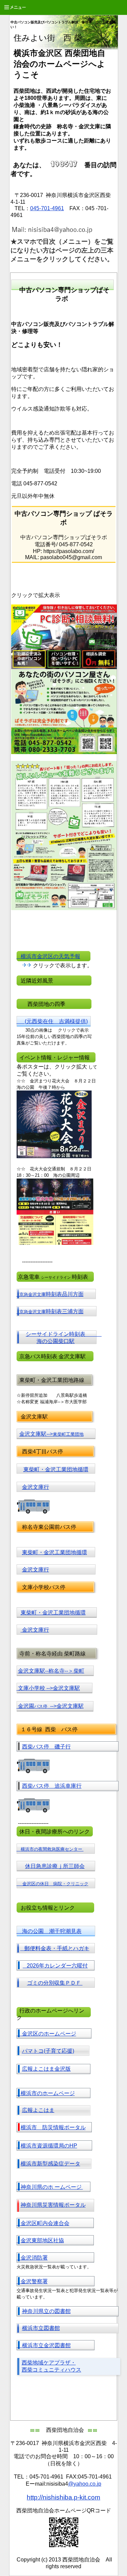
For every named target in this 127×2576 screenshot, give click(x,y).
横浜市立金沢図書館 (46, 2345)
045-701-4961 (47, 208)
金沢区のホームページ (46, 2034)
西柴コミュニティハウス (51, 2370)
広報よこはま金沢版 (46, 2069)
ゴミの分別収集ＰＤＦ (55, 1983)
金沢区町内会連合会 (43, 2223)
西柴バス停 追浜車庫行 (52, 1786)
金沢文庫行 (36, 1487)
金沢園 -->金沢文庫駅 (51, 1706)
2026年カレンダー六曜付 (55, 1966)
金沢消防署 (32, 2258)
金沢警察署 (32, 2281)
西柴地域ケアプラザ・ (49, 2363)
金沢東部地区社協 (42, 2240)
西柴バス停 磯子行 (46, 1747)
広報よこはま (38, 2110)
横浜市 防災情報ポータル (53, 2127)
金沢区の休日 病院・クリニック (55, 1884)
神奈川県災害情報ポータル (53, 2205)
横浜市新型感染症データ (50, 2164)
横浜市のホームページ (46, 2093)
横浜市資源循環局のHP (49, 2146)
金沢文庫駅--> (51, 1434)
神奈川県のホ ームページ (50, 2187)
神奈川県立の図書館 (46, 2311)
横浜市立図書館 (41, 2328)
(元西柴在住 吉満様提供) (52, 1021)
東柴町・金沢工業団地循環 (56, 1469)
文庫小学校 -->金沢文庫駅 (49, 1688)
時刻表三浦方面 (51, 1311)
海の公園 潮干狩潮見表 (49, 1931)
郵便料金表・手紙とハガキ (55, 1948)
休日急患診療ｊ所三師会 (55, 1866)
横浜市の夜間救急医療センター (52, 1849)
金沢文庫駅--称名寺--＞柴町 (51, 1671)
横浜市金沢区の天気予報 (48, 956)
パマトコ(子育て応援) (48, 2051)
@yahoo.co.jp (85, 2484)
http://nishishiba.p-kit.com (63, 2497)
